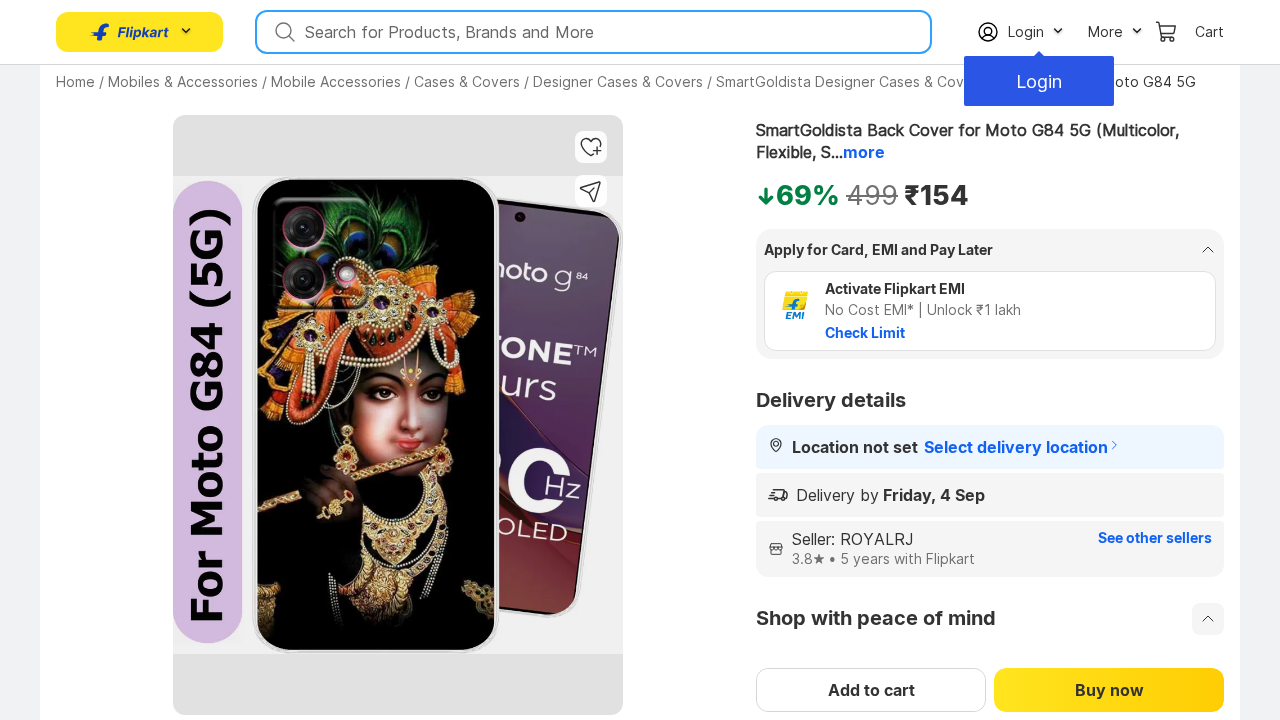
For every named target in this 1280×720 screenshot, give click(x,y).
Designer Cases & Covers (618, 81)
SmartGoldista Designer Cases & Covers (850, 81)
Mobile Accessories (336, 81)
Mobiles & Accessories (183, 81)
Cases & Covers (467, 81)
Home (75, 81)
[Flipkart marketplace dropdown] (130, 32)
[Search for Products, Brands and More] (283, 32)
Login (1039, 81)
